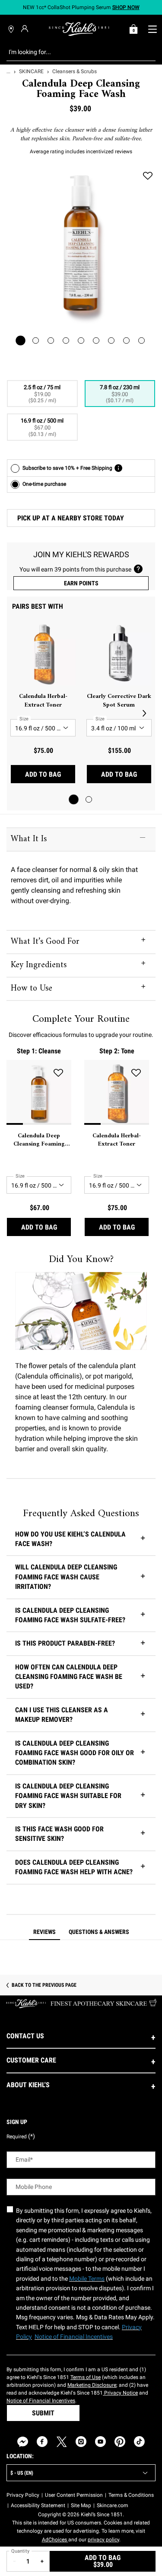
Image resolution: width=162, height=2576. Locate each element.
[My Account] (26, 29)
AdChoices (55, 2540)
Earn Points (81, 583)
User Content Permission (74, 2495)
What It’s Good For (45, 942)
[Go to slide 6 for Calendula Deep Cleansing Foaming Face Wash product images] (96, 341)
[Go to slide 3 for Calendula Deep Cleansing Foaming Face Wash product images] (51, 341)
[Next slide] (144, 713)
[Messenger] (23, 2442)
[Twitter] (62, 2442)
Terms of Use (86, 2377)
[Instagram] (81, 2442)
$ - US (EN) (22, 2473)
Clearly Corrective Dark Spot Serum (119, 701)
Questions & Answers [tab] (99, 1932)
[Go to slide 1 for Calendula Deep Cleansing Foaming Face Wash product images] (21, 341)
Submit (43, 2413)
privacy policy (103, 2540)
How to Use (32, 989)
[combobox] (74, 52)
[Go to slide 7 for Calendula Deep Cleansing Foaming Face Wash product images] (111, 341)
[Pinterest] (120, 2442)
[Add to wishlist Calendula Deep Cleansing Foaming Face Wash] (148, 176)
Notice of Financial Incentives (41, 2401)
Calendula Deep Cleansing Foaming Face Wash (39, 1140)
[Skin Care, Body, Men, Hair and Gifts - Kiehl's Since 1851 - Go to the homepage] (79, 29)
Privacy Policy (23, 2495)
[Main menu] (152, 29)
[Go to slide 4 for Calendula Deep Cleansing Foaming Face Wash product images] (66, 341)
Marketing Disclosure (92, 2385)
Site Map (81, 2505)
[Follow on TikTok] (139, 2442)
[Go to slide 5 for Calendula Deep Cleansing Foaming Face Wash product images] (81, 341)
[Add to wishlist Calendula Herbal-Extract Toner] (136, 1073)
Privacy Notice (120, 2393)
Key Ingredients (39, 965)
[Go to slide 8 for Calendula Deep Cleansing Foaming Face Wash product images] (126, 341)
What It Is (29, 839)
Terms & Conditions (131, 2495)
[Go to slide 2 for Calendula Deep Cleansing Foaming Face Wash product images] (36, 341)
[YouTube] (100, 2442)
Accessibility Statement (38, 2505)
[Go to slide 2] (89, 799)
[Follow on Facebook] (42, 2442)
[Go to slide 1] (74, 799)
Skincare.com (113, 2505)
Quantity (20, 2551)
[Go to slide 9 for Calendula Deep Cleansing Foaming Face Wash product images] (141, 341)
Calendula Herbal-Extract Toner (43, 701)
